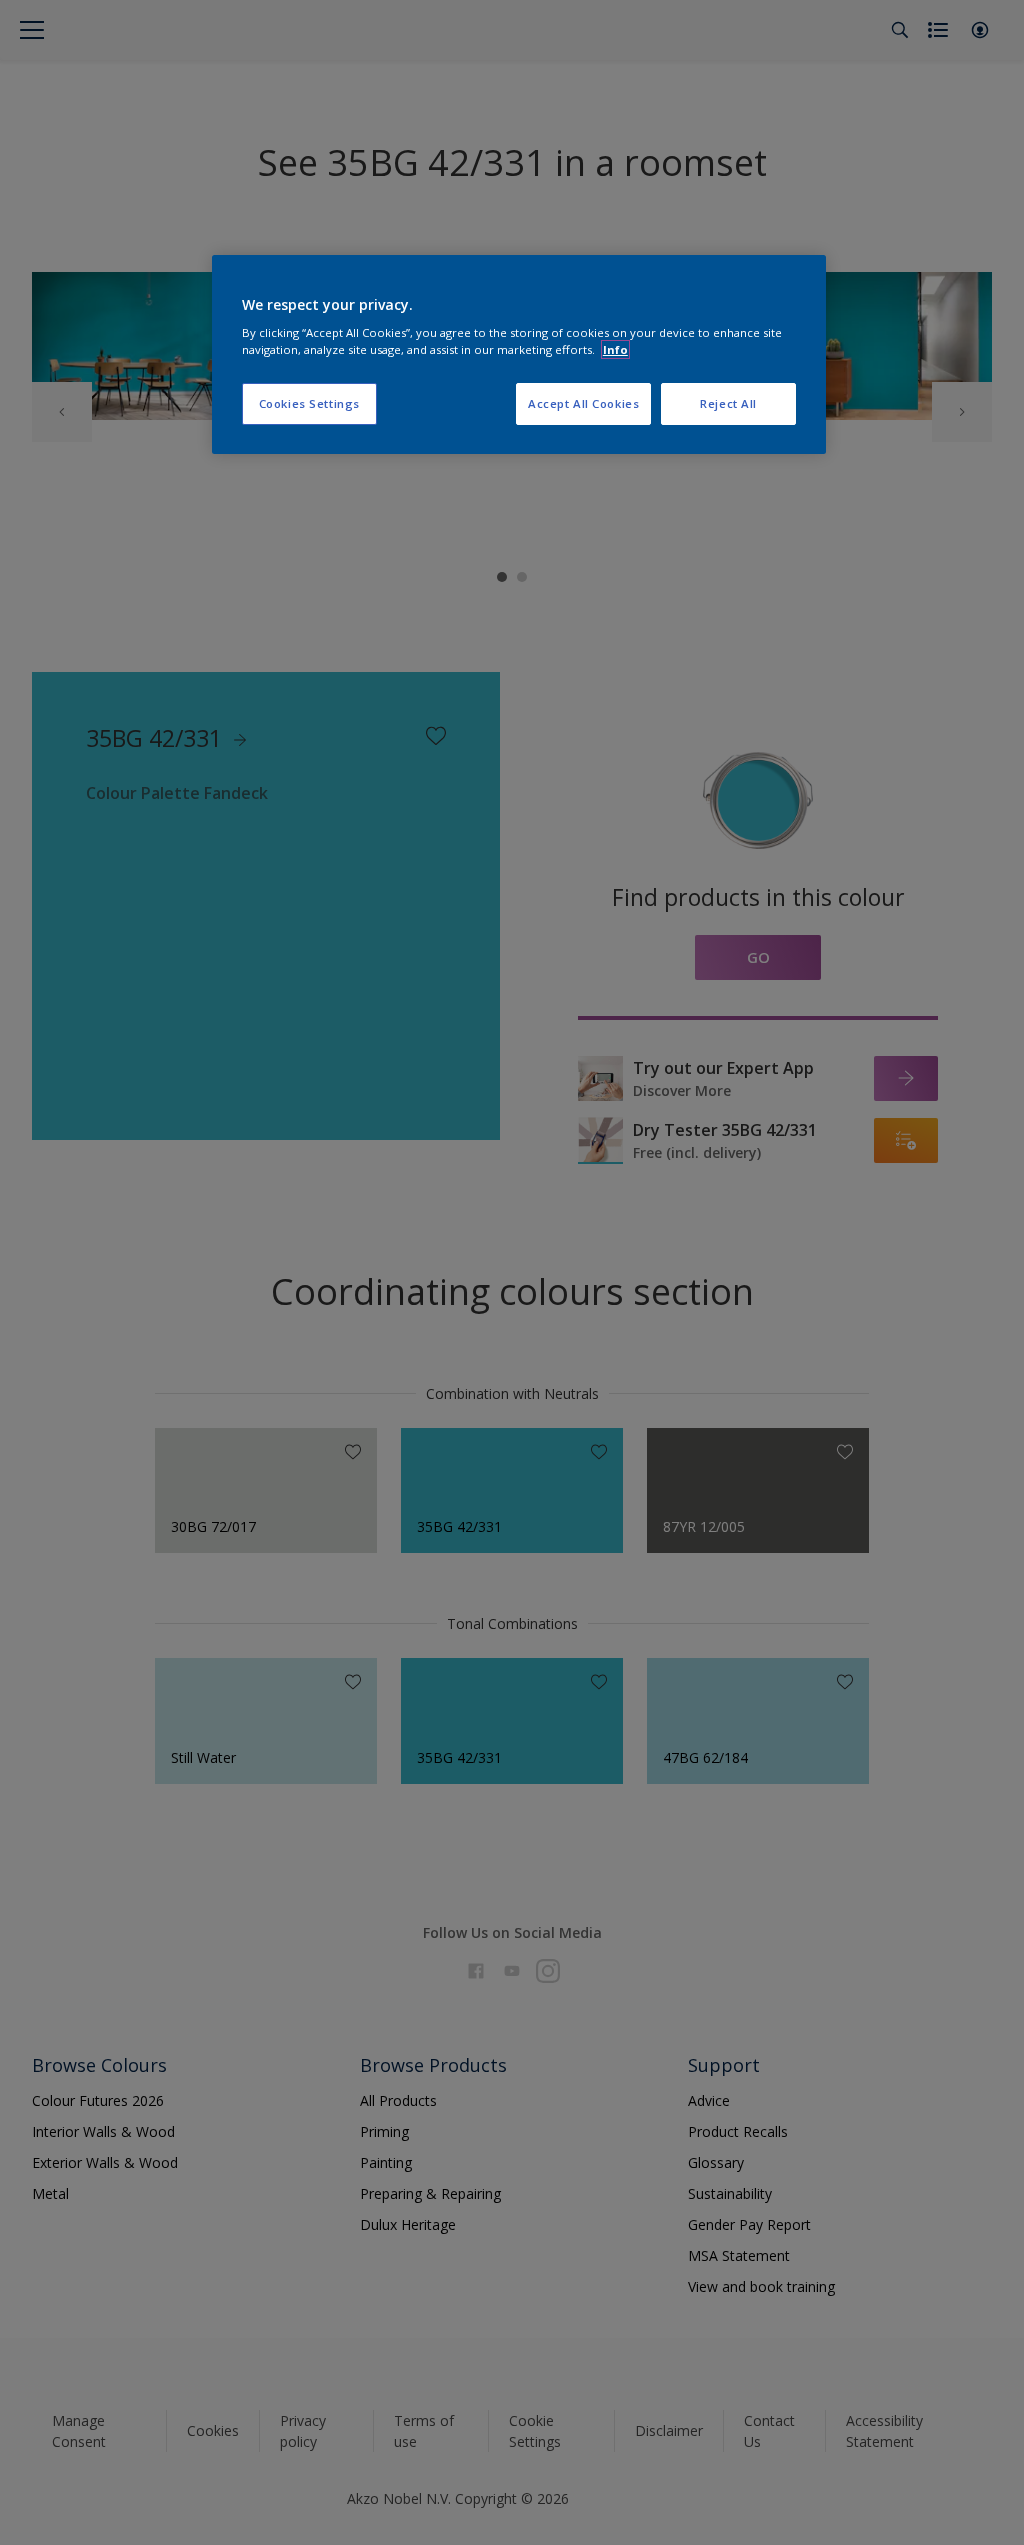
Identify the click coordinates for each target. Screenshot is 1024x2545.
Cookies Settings (309, 403)
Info (615, 349)
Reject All (728, 403)
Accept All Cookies (583, 403)
